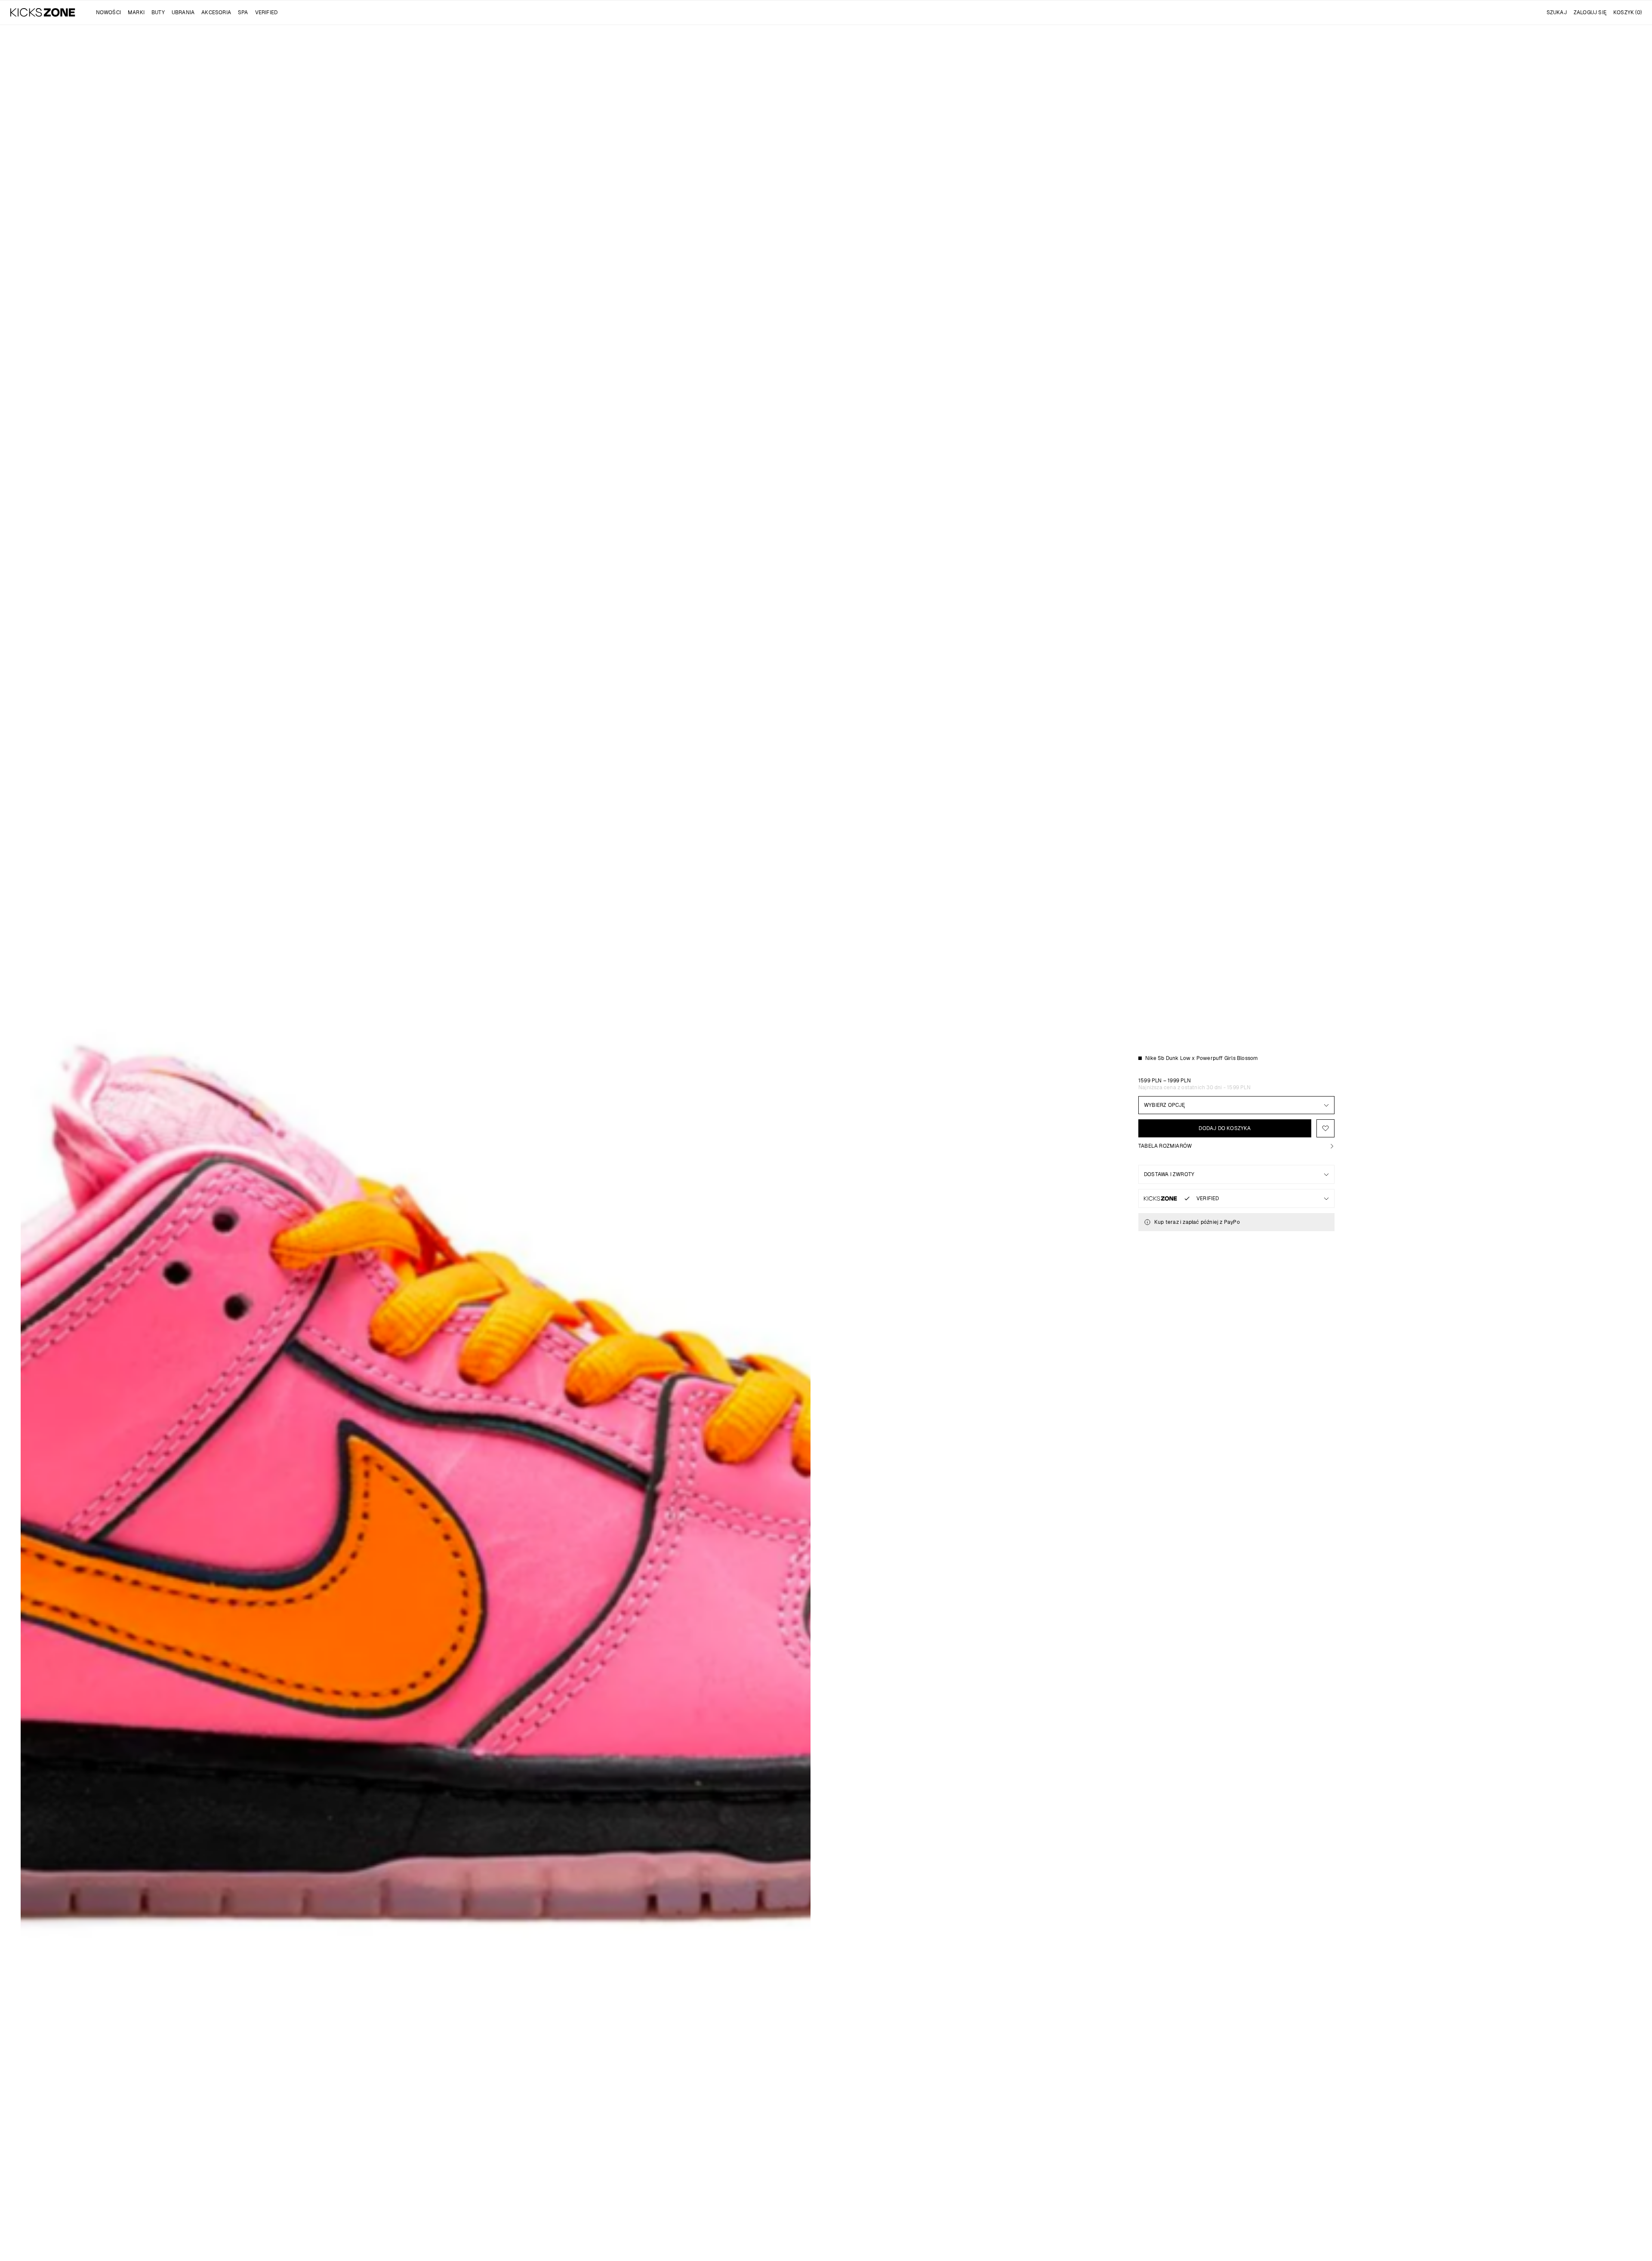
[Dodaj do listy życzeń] (1325, 1128)
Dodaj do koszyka (1225, 1128)
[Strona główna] (43, 12)
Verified (267, 12)
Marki (136, 12)
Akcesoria (216, 12)
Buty (158, 12)
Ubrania (183, 12)
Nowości (108, 12)
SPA (243, 12)
